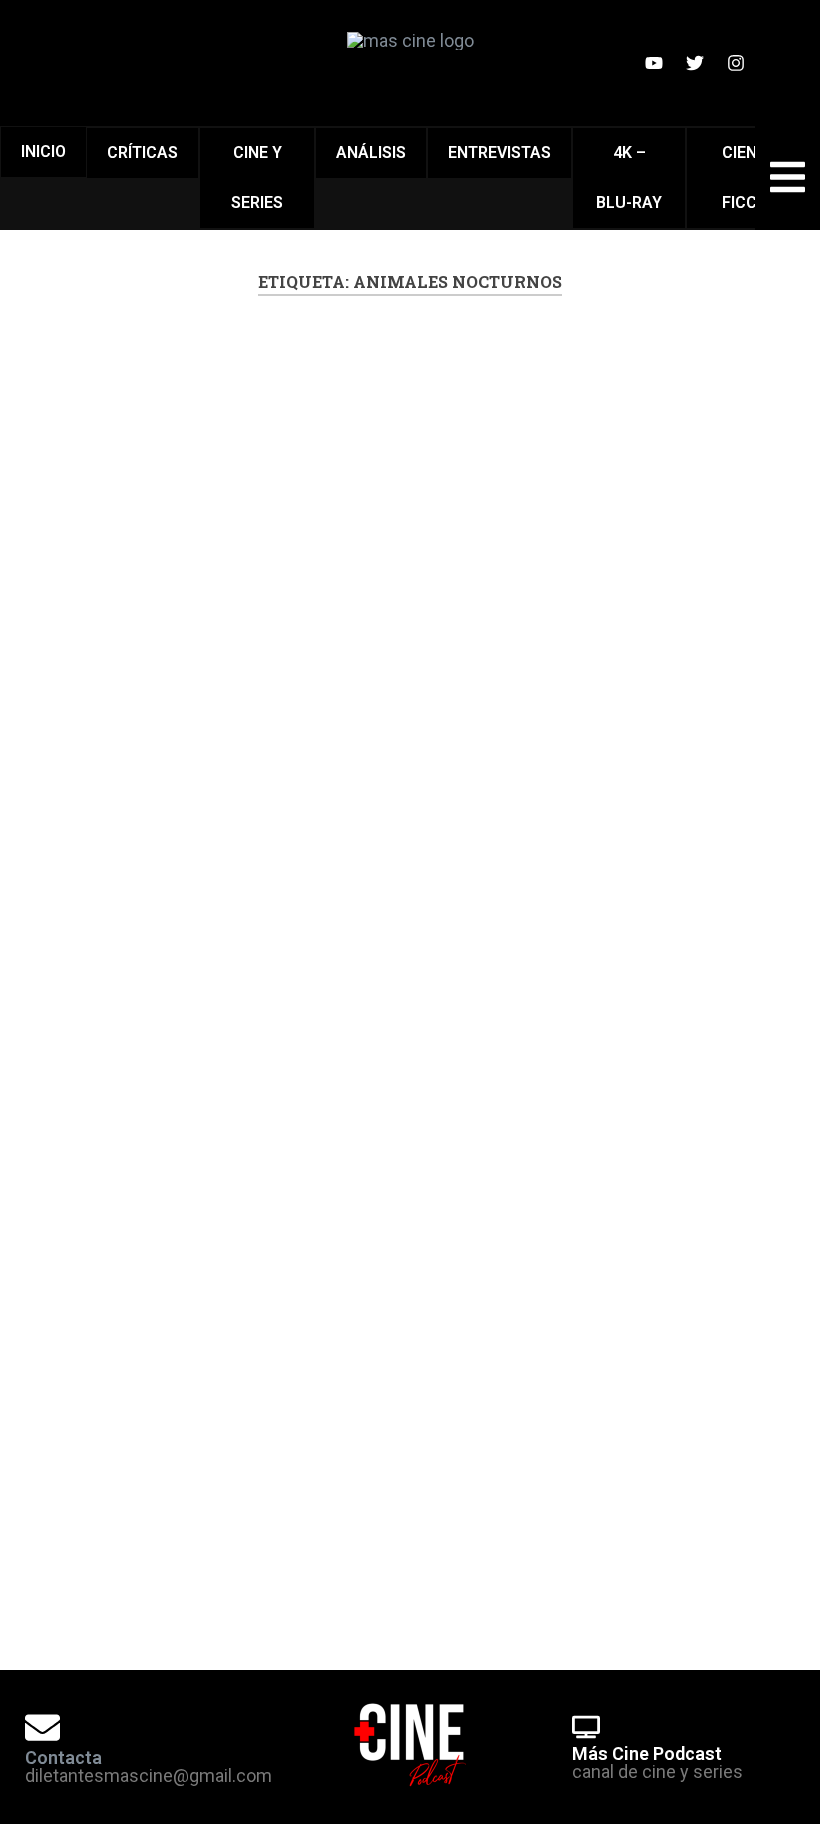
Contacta (63, 1757)
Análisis (371, 152)
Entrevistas (499, 152)
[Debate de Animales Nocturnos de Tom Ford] (217, 605)
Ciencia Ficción (752, 177)
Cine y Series (257, 177)
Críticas (142, 152)
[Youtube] (654, 63)
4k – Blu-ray (629, 177)
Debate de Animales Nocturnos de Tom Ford (205, 448)
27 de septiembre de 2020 (187, 1562)
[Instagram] (736, 63)
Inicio (43, 151)
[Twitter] (695, 63)
